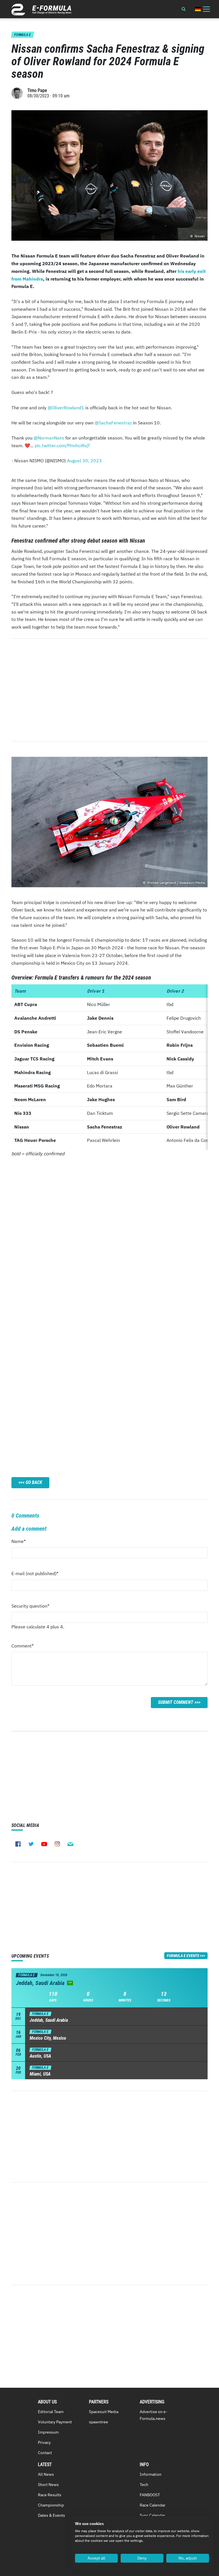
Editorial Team (51, 2412)
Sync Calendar (152, 2515)
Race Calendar (153, 2505)
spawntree (99, 2422)
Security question (30, 1607)
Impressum (48, 2432)
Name (22, 1543)
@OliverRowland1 (66, 408)
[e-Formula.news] (41, 10)
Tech (144, 2485)
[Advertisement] (109, 690)
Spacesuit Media (104, 2412)
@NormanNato (49, 438)
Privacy (44, 2442)
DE (198, 9)
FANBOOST (150, 2495)
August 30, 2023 (84, 461)
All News (46, 2474)
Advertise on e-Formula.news (154, 2415)
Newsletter (70, 1844)
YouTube (44, 1844)
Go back (34, 1482)
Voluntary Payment (55, 2422)
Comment (23, 1647)
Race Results (50, 2495)
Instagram (57, 1844)
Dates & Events (51, 2515)
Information (151, 2474)
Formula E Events (183, 1956)
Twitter (31, 1844)
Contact (45, 2453)
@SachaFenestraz (113, 423)
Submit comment (176, 1702)
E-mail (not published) (35, 1575)
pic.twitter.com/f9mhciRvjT (62, 445)
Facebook (18, 1844)
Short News (48, 2485)
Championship (51, 2505)
